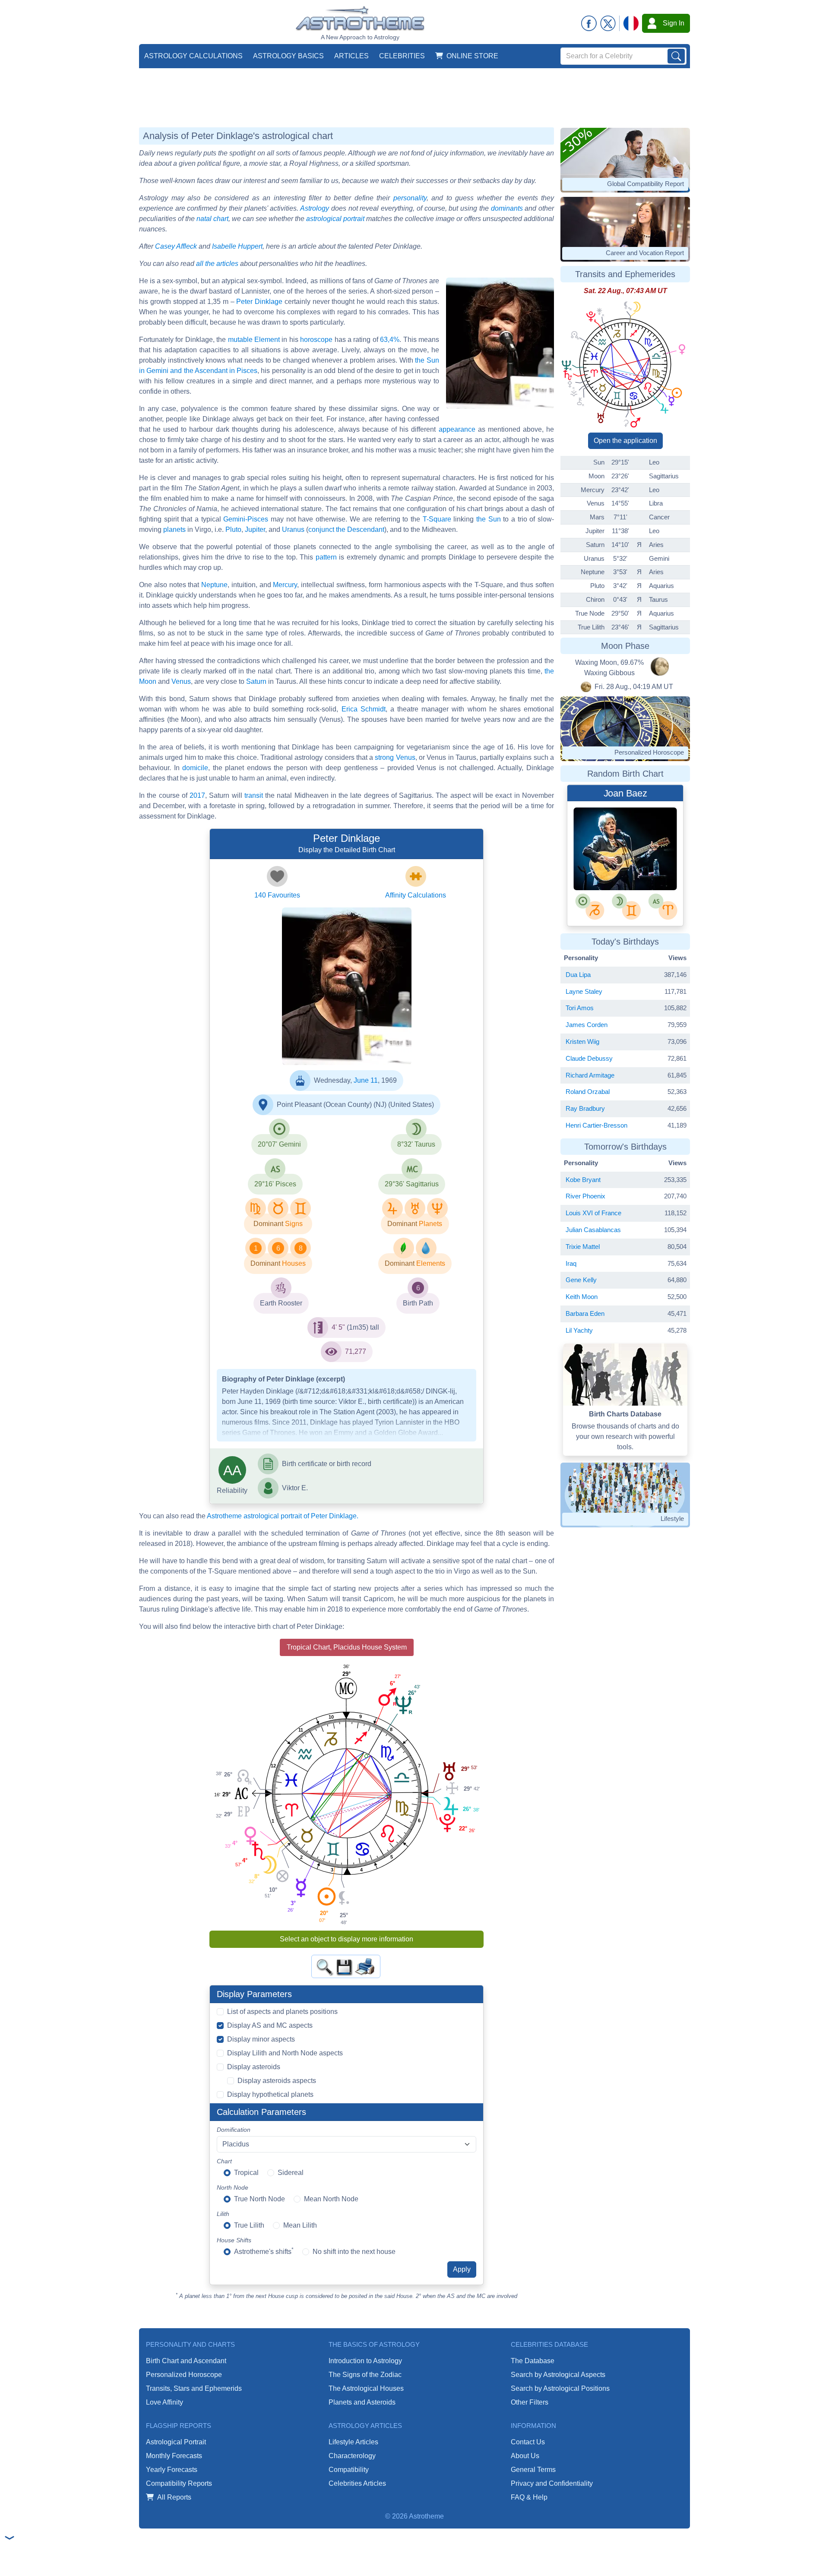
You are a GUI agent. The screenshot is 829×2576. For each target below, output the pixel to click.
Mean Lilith (300, 2225)
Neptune (214, 585)
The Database (533, 2361)
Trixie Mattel (583, 1247)
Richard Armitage (590, 1075)
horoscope (316, 340)
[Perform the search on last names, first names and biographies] (676, 56)
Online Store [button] (472, 56)
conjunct (321, 529)
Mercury (285, 585)
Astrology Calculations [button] (193, 56)
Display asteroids (254, 2067)
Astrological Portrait (176, 2442)
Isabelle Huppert (237, 246)
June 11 (366, 1080)
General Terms (533, 2470)
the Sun (489, 519)
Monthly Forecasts (174, 2456)
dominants (507, 208)
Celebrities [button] (402, 56)
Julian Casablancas (593, 1230)
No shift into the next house (354, 2252)
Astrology (315, 208)
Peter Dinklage (259, 302)
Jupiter (255, 529)
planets (174, 529)
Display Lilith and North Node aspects (285, 2053)
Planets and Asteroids (362, 2402)
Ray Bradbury (585, 1108)
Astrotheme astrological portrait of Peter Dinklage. (283, 1516)
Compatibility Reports (179, 2483)
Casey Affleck (176, 246)
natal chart (212, 219)
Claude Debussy (589, 1058)
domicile (195, 768)
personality (410, 198)
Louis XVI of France (593, 1213)
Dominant (268, 1224)
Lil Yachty (579, 1330)
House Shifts (234, 2240)
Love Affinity (165, 2402)
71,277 (356, 1351)
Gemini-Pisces (246, 519)
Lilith (223, 2214)
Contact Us (528, 2442)
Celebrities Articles (357, 2483)
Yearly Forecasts (172, 2470)
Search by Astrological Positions (560, 2388)
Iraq (571, 1263)
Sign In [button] (674, 23)
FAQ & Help (529, 2497)
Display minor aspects (261, 2039)
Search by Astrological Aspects (558, 2375)
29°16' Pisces (275, 1184)
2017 (197, 795)
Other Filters (530, 2402)
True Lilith (249, 2225)
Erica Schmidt (364, 709)
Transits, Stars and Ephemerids (194, 2388)
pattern (326, 557)
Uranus (293, 529)
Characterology (352, 2456)
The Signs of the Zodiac (365, 2375)
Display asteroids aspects (277, 2081)
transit (254, 795)
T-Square (437, 519)
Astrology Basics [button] (288, 56)
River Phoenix (585, 1196)
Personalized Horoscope (184, 2375)
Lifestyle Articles (353, 2442)
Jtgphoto (608, 859)
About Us (525, 2456)
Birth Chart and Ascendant (186, 2361)
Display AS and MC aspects (270, 2025)
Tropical (246, 2173)
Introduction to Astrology (365, 2361)
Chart (224, 2161)
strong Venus (395, 757)
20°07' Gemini (279, 1144)
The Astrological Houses (366, 2388)
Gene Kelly (581, 1280)
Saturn (256, 681)
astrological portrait (335, 219)
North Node (233, 2187)
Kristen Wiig (582, 1041)
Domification (234, 2130)
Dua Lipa (578, 975)
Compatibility (349, 2470)
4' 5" (338, 1327)
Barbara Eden (585, 1313)
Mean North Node (331, 2199)
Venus (181, 681)
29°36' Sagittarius (412, 1184)
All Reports (174, 2497)
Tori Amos (580, 1008)
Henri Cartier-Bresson (596, 1125)
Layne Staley (584, 991)
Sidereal (291, 2173)
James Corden (587, 1025)
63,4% (390, 340)
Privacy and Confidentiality (552, 2483)
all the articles (217, 264)
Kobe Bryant (583, 1180)
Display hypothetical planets (270, 2094)
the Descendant (360, 529)
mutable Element (254, 340)
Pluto (233, 529)
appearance (457, 429)
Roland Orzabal (588, 1092)
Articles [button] (351, 56)
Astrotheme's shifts (264, 2251)
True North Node (259, 2199)
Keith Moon (582, 1297)
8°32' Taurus (416, 1144)
